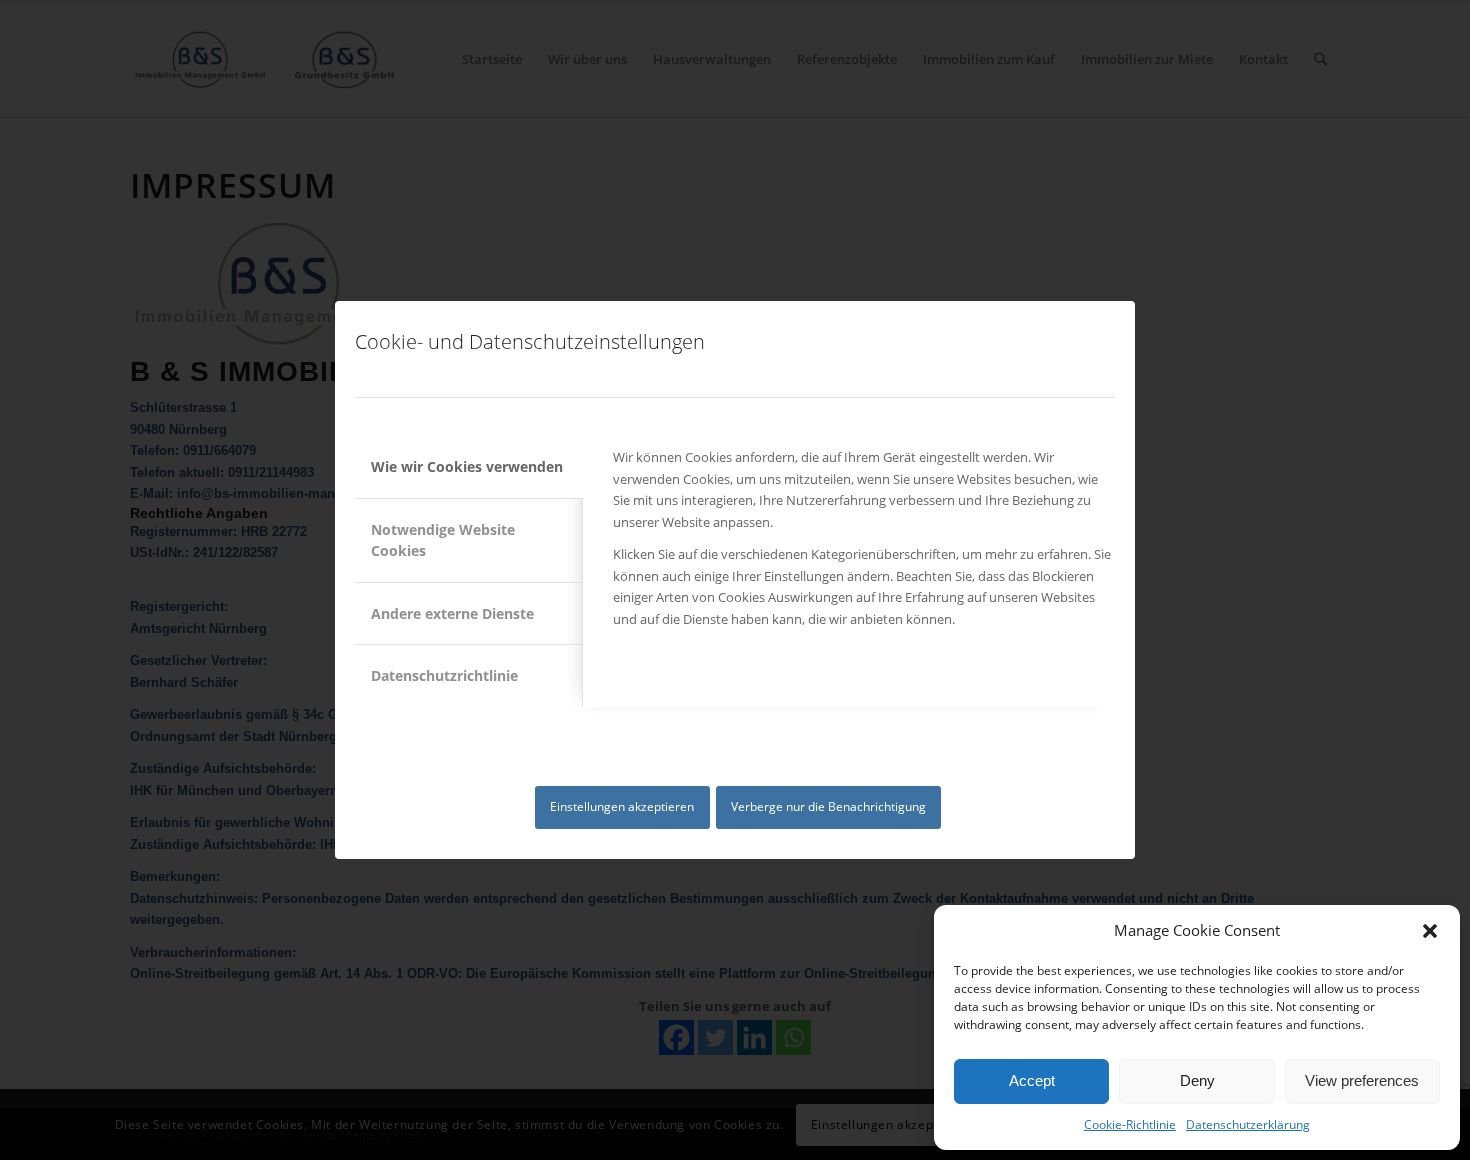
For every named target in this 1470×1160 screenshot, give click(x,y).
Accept (1032, 1080)
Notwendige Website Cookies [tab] (443, 540)
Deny (1197, 1080)
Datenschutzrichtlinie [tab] (444, 675)
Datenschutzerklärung (1248, 1124)
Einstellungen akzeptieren (622, 806)
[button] (1430, 931)
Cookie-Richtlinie (1130, 1124)
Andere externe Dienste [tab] (452, 613)
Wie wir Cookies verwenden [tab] (467, 466)
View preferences (1362, 1080)
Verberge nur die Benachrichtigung (828, 806)
